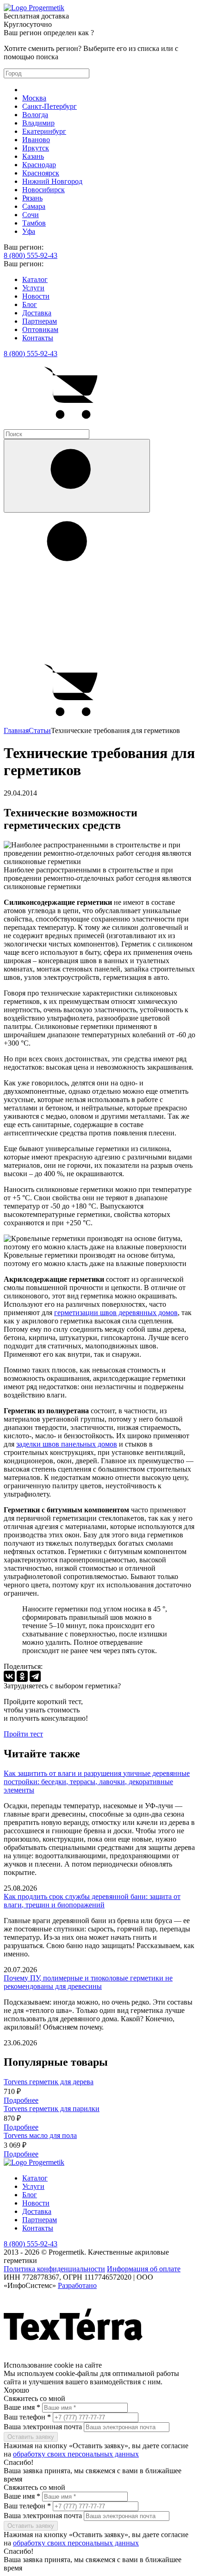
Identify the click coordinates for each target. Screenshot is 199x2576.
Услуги (33, 288)
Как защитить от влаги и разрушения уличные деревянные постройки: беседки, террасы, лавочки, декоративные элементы (97, 1782)
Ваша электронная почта (44, 2427)
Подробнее (21, 2100)
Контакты (38, 338)
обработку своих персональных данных (76, 2454)
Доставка (37, 313)
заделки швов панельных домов (67, 1444)
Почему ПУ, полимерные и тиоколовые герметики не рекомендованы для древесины (88, 1982)
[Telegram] (35, 1676)
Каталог (35, 279)
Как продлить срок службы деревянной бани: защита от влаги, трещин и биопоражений (92, 1901)
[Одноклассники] (22, 1676)
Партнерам (40, 321)
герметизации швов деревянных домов (116, 1313)
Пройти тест (23, 1734)
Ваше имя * (22, 2407)
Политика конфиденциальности (54, 2269)
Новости (36, 296)
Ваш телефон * (27, 2417)
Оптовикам (40, 329)
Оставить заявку (31, 2437)
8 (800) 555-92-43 (31, 255)
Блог (30, 304)
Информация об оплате (144, 2269)
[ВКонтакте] (9, 1676)
